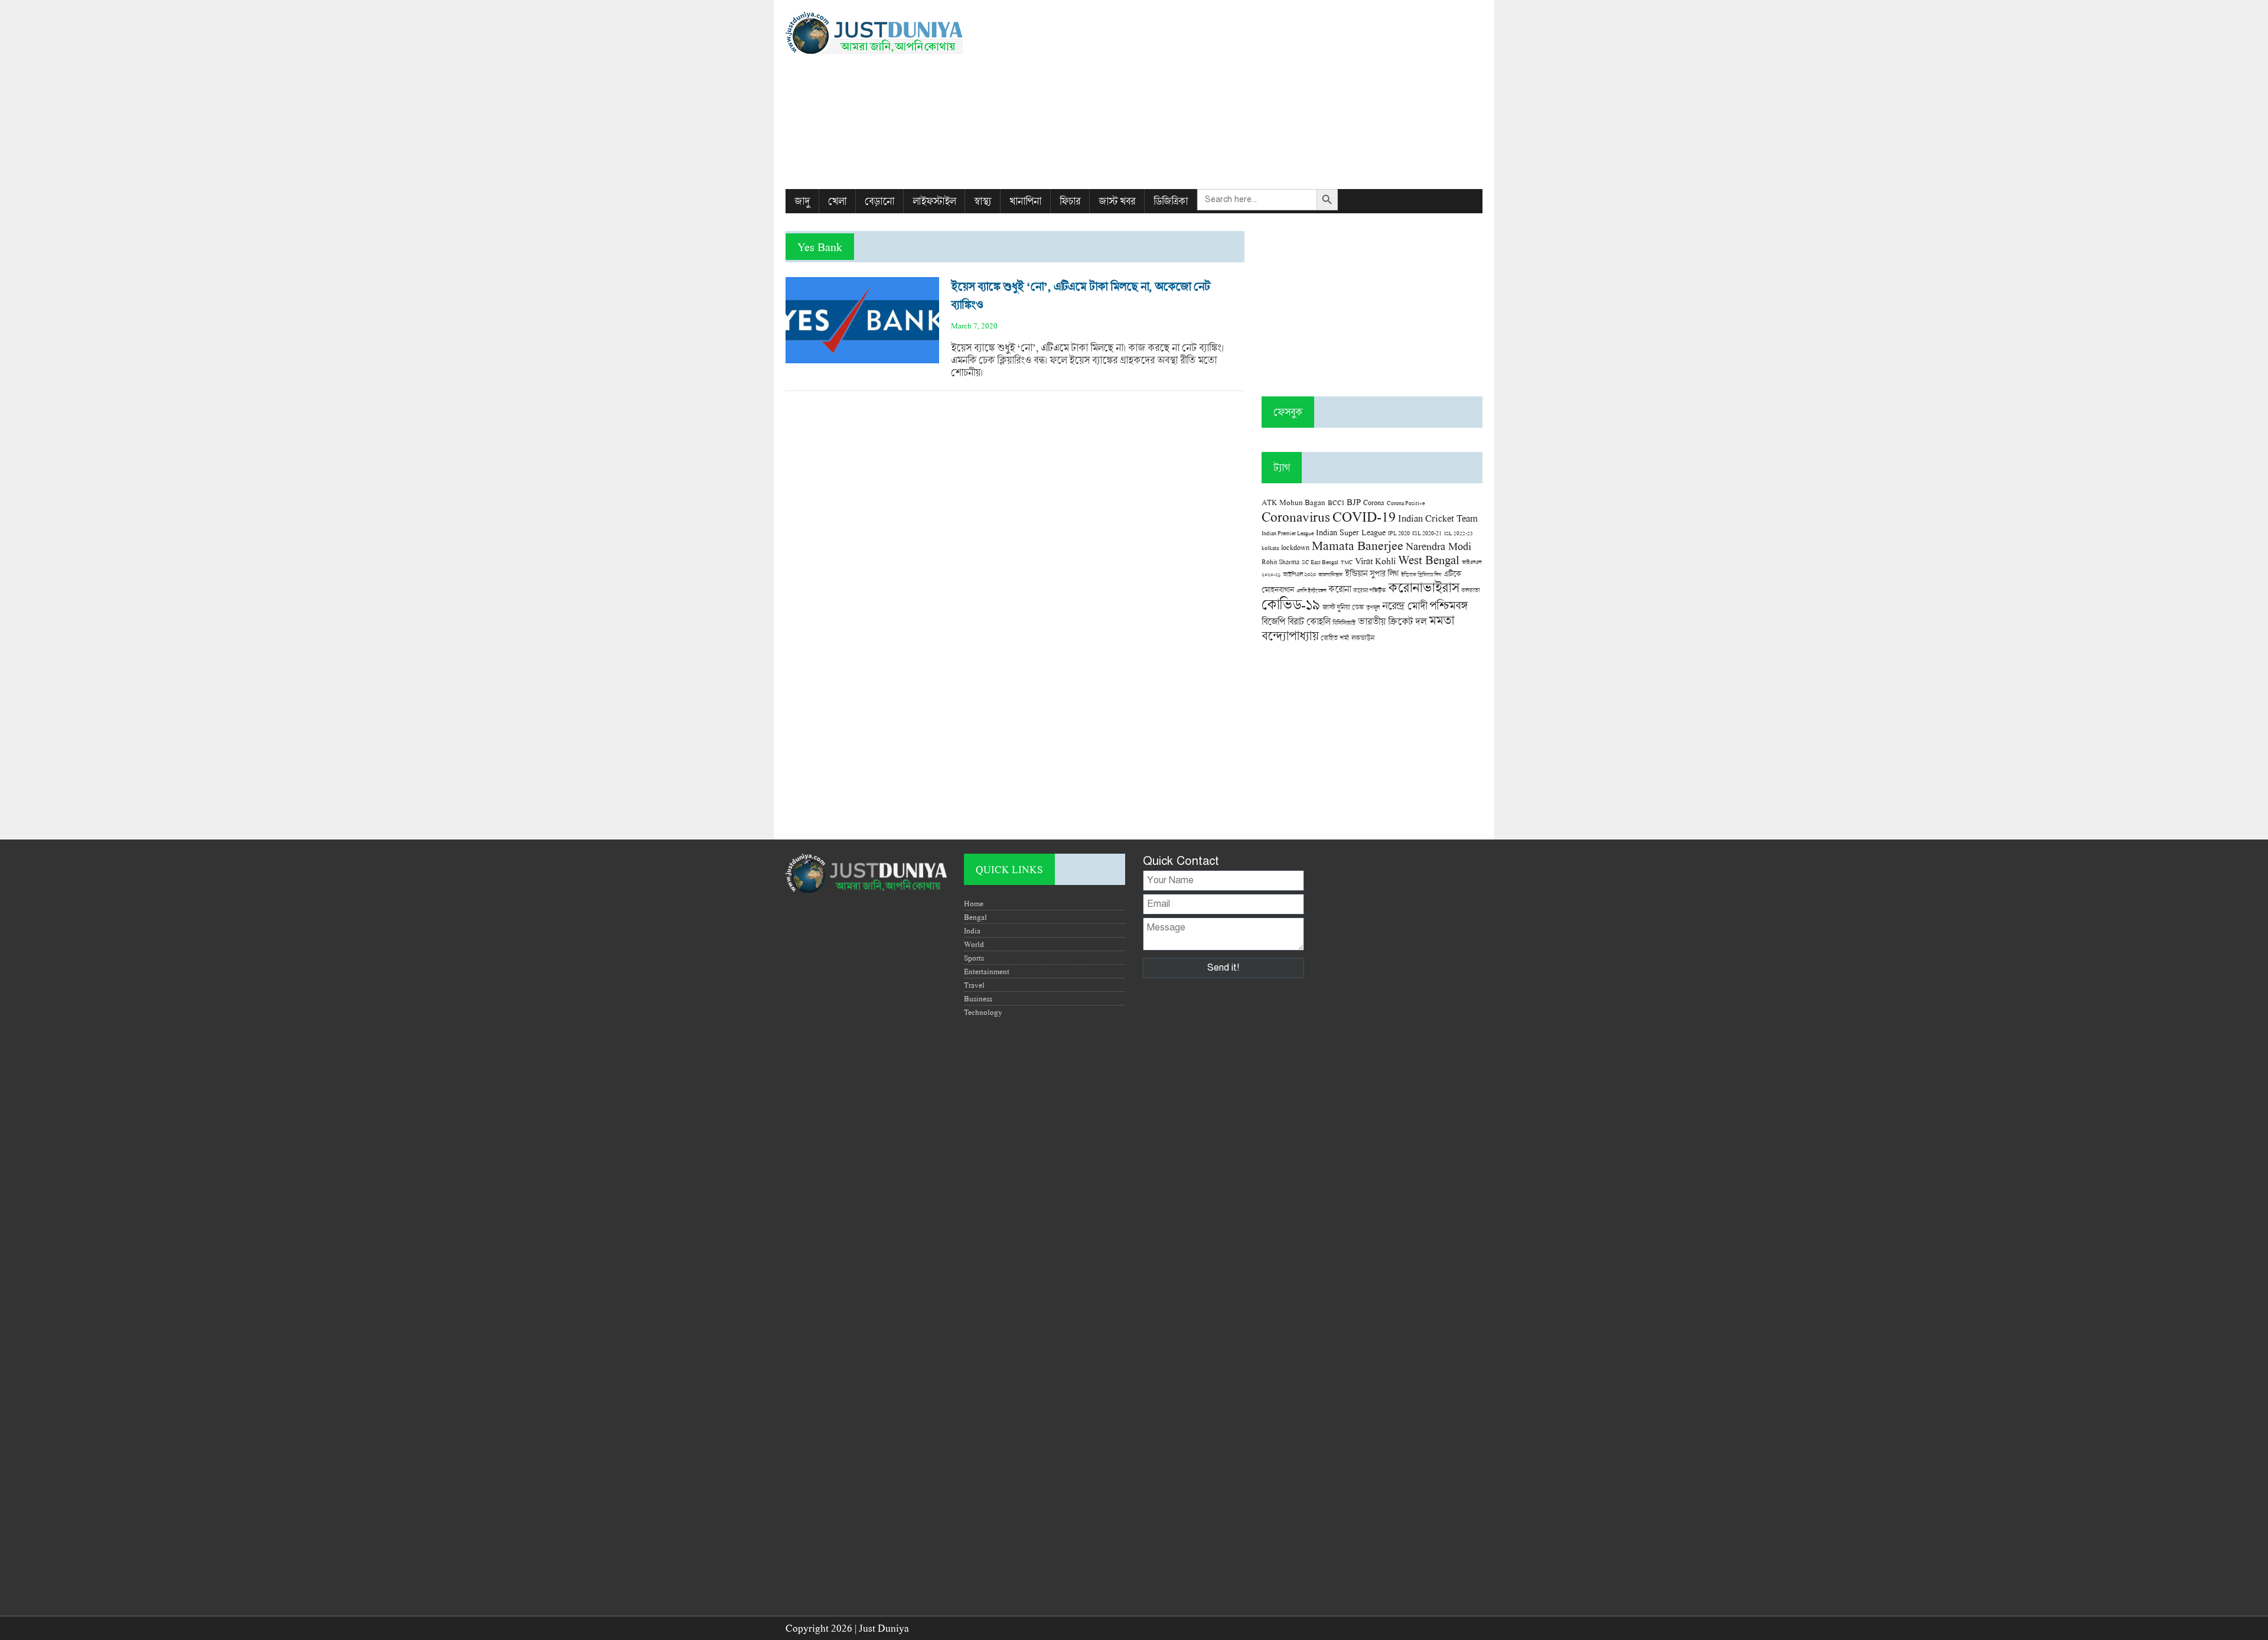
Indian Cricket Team (1438, 518)
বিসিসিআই (1344, 622)
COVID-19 (1364, 516)
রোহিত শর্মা (1335, 638)
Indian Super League (1351, 532)
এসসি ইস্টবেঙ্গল (1311, 590)
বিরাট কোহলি (1309, 621)
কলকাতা (1470, 590)
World (974, 944)
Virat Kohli (1375, 561)
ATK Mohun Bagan (1293, 502)
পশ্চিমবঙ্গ (1448, 605)
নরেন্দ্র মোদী (1405, 606)
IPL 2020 (1399, 533)
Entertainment (987, 971)
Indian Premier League (1288, 533)
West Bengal (1429, 559)
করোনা (1340, 589)
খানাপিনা (1025, 201)
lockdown (1295, 547)
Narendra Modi (1438, 546)
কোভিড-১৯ (1291, 604)
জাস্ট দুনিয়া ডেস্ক (1343, 607)
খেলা (837, 201)
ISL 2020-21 (1427, 533)
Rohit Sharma (1280, 562)
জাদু (802, 201)
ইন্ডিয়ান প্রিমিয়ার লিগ (1421, 575)
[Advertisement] (1253, 95)
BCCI (1336, 502)
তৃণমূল (1373, 607)
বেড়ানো (879, 201)
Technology (983, 1012)
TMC (1347, 562)
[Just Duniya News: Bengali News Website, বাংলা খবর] (896, 33)
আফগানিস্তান (1330, 575)
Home (974, 903)
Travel (974, 985)
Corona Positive (1406, 503)
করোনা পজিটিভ (1369, 590)
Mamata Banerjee (1358, 545)
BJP (1354, 502)
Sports (974, 958)
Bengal (975, 917)
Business (978, 998)
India (972, 930)
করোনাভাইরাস (1423, 587)
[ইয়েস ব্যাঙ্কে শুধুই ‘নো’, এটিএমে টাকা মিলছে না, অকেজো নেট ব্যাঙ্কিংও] (862, 357)
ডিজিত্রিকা (1171, 201)
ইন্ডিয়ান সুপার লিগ (1372, 573)
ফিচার (1070, 201)
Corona (1374, 502)
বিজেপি (1273, 621)
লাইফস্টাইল (934, 201)
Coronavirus (1296, 516)
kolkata (1270, 548)
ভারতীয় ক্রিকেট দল (1392, 621)
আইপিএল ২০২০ (1299, 574)
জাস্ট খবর (1117, 201)
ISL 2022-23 (1459, 533)
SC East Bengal (1320, 562)
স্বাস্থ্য (983, 201)
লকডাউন (1363, 637)
